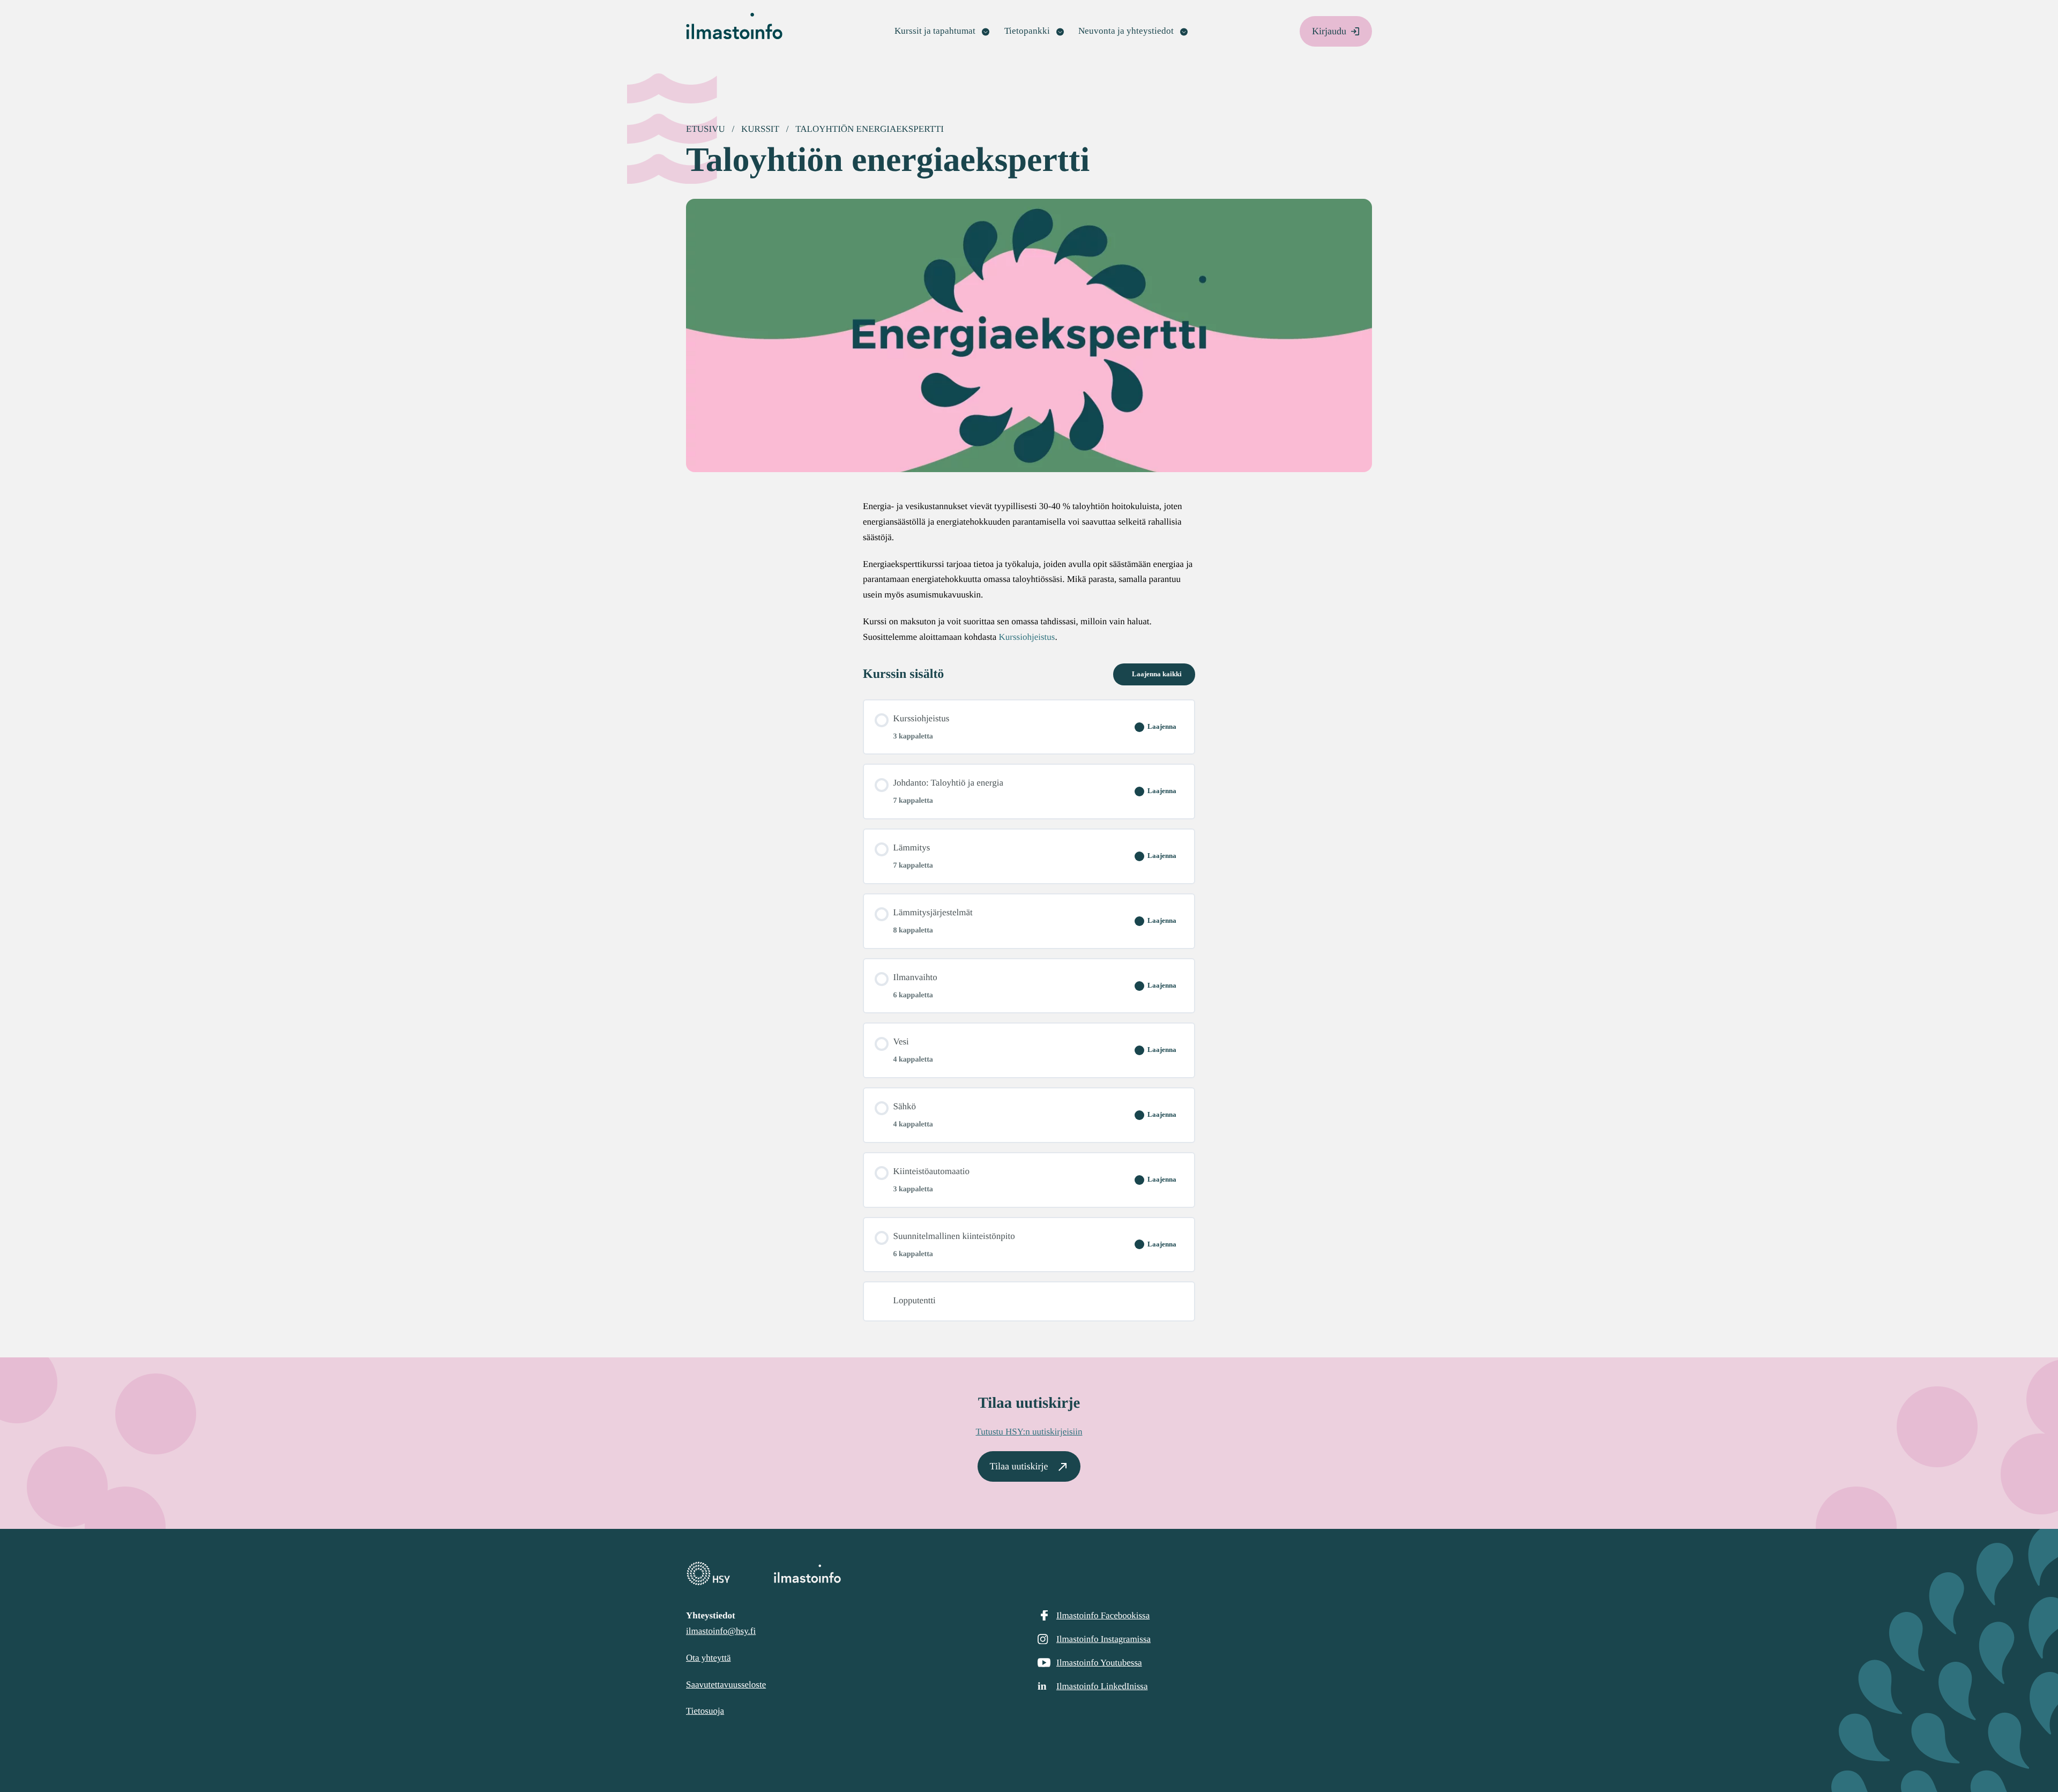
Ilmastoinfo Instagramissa (1103, 1639)
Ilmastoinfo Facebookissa (1103, 1615)
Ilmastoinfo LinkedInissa (1102, 1686)
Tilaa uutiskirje (1019, 1466)
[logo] (1029, 1574)
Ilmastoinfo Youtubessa (1099, 1663)
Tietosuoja (705, 1711)
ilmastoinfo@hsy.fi (721, 1631)
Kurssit (760, 129)
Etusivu (706, 129)
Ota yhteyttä (709, 1658)
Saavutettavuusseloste (726, 1685)
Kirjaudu (1329, 31)
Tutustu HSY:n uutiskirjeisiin (1029, 1432)
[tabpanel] (1029, 572)
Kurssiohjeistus (1027, 637)
